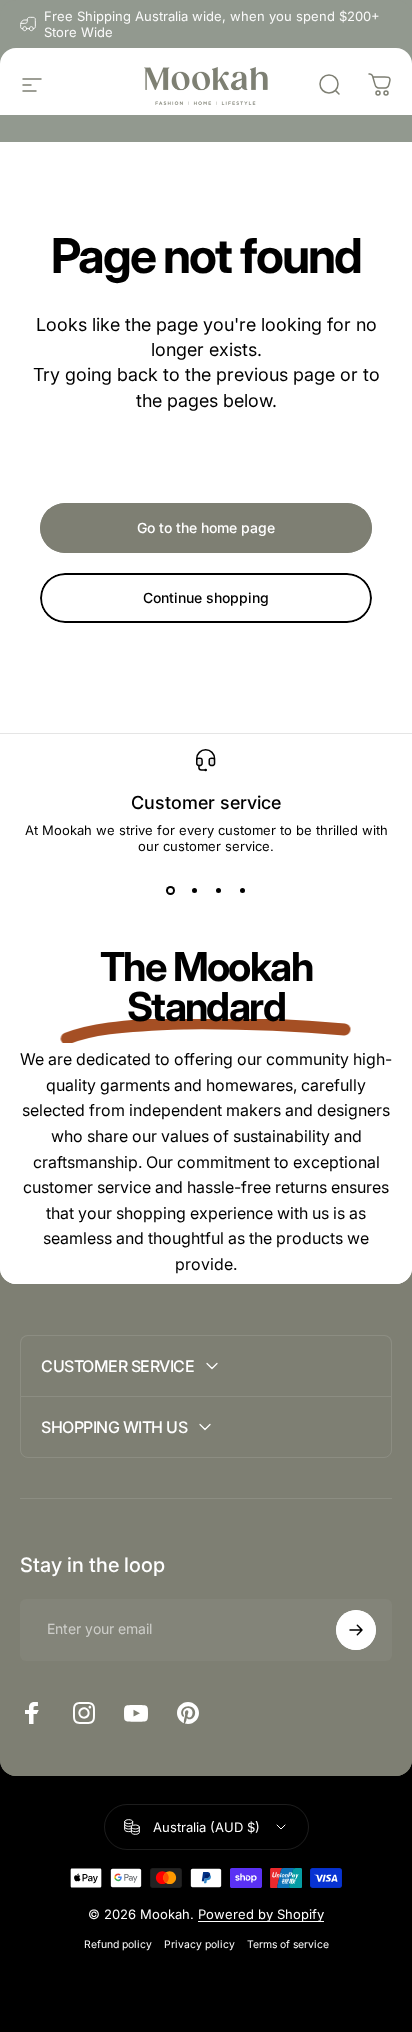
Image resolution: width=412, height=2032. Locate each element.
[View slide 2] (194, 890)
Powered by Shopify (261, 1914)
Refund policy (118, 1944)
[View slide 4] (242, 890)
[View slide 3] (218, 890)
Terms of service (288, 1944)
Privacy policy (199, 1944)
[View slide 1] (170, 890)
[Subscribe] (356, 1630)
